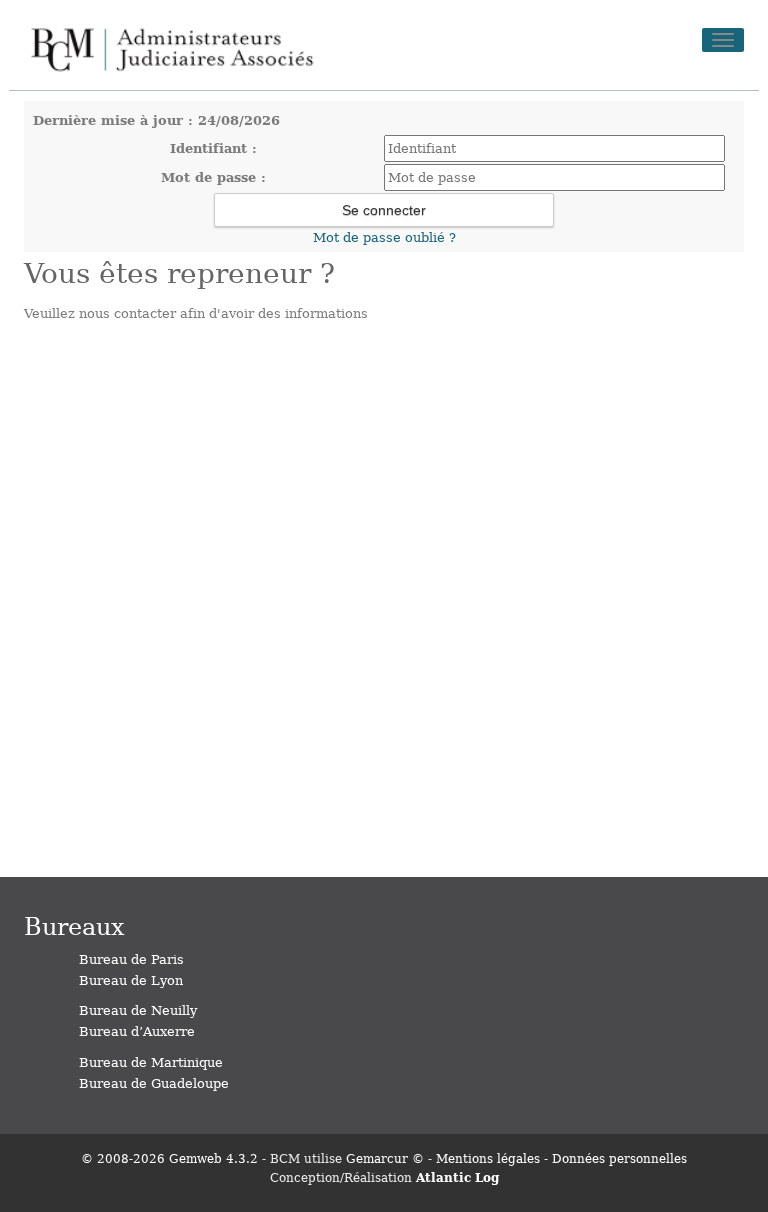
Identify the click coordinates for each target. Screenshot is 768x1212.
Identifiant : (213, 147)
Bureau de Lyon (131, 979)
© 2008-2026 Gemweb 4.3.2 (169, 1158)
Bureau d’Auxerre (137, 1030)
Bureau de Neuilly (138, 1009)
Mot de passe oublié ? (384, 236)
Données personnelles (619, 1158)
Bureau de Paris (131, 958)
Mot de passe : (213, 176)
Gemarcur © (385, 1158)
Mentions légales (488, 1158)
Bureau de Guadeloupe (154, 1082)
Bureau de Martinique (151, 1061)
